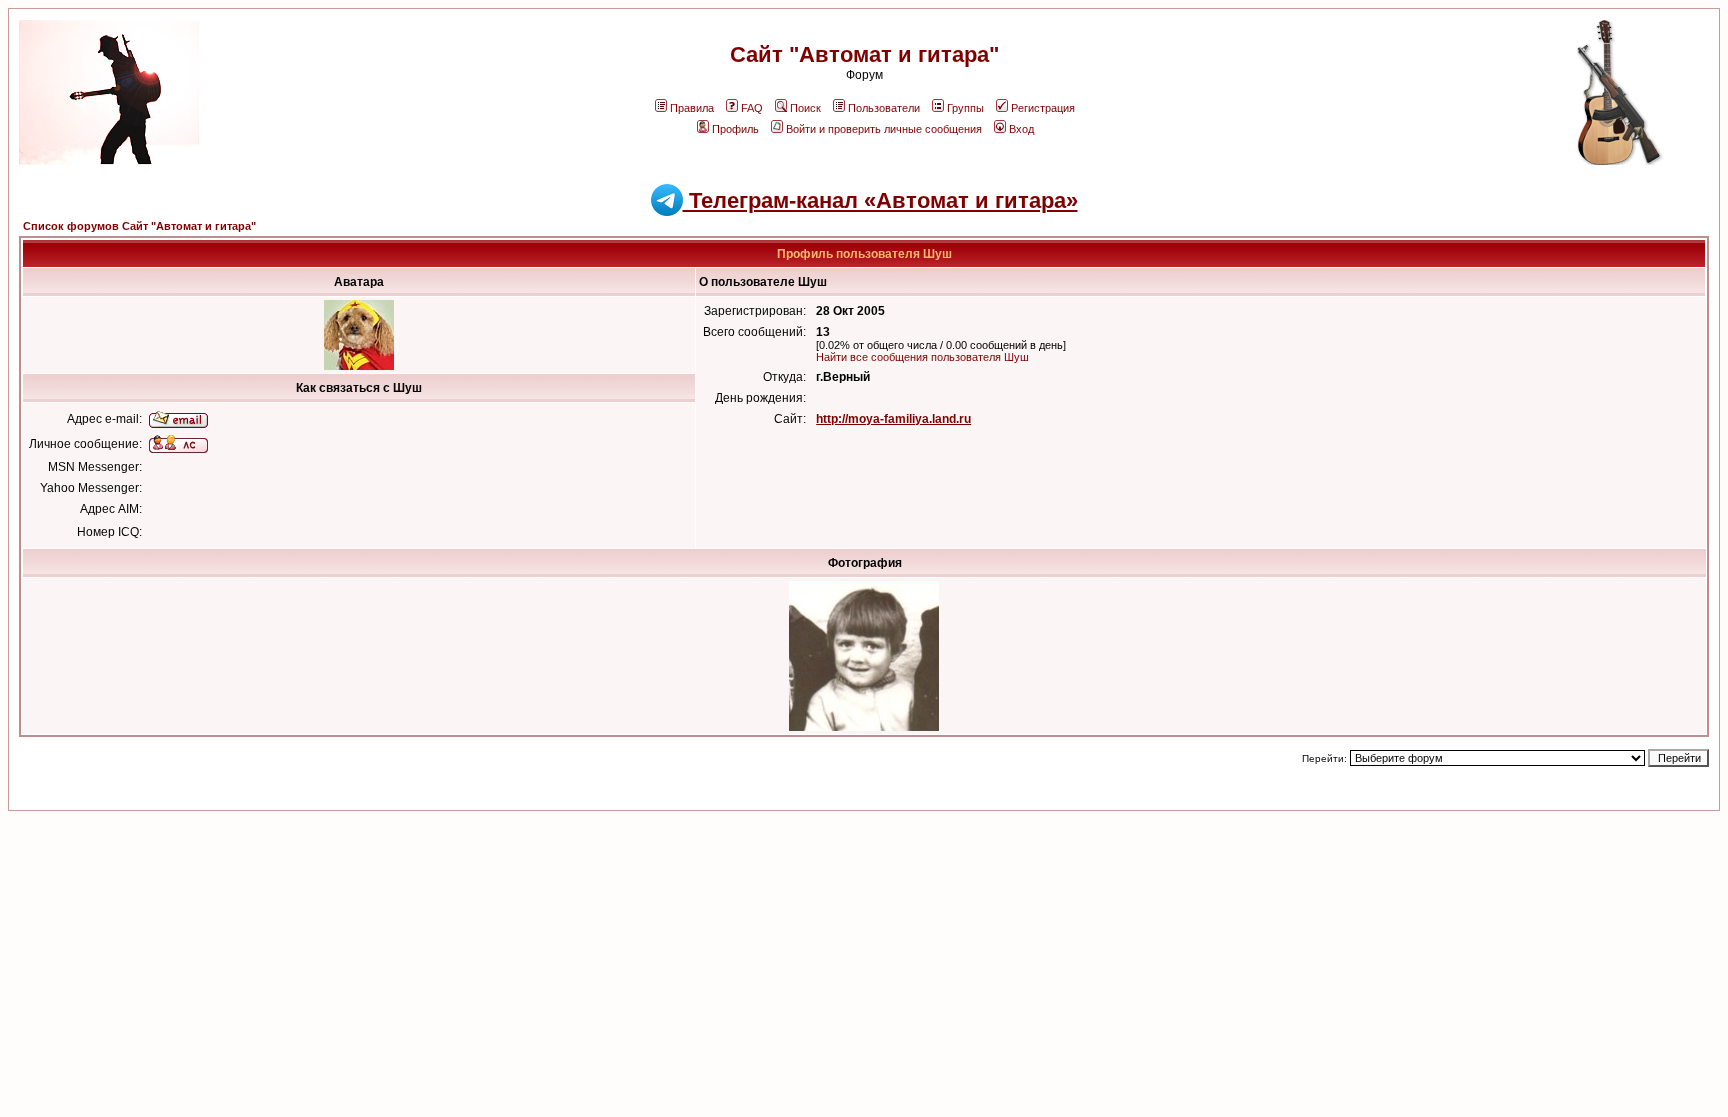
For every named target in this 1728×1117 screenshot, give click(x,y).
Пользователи (884, 108)
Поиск (805, 108)
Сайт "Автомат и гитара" (864, 54)
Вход (1021, 129)
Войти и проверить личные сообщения (884, 129)
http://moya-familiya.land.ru (893, 419)
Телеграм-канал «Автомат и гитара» (880, 200)
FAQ (752, 108)
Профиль (735, 129)
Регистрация (1043, 108)
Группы (965, 108)
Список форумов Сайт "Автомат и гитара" (139, 226)
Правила (692, 108)
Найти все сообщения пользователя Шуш (922, 357)
